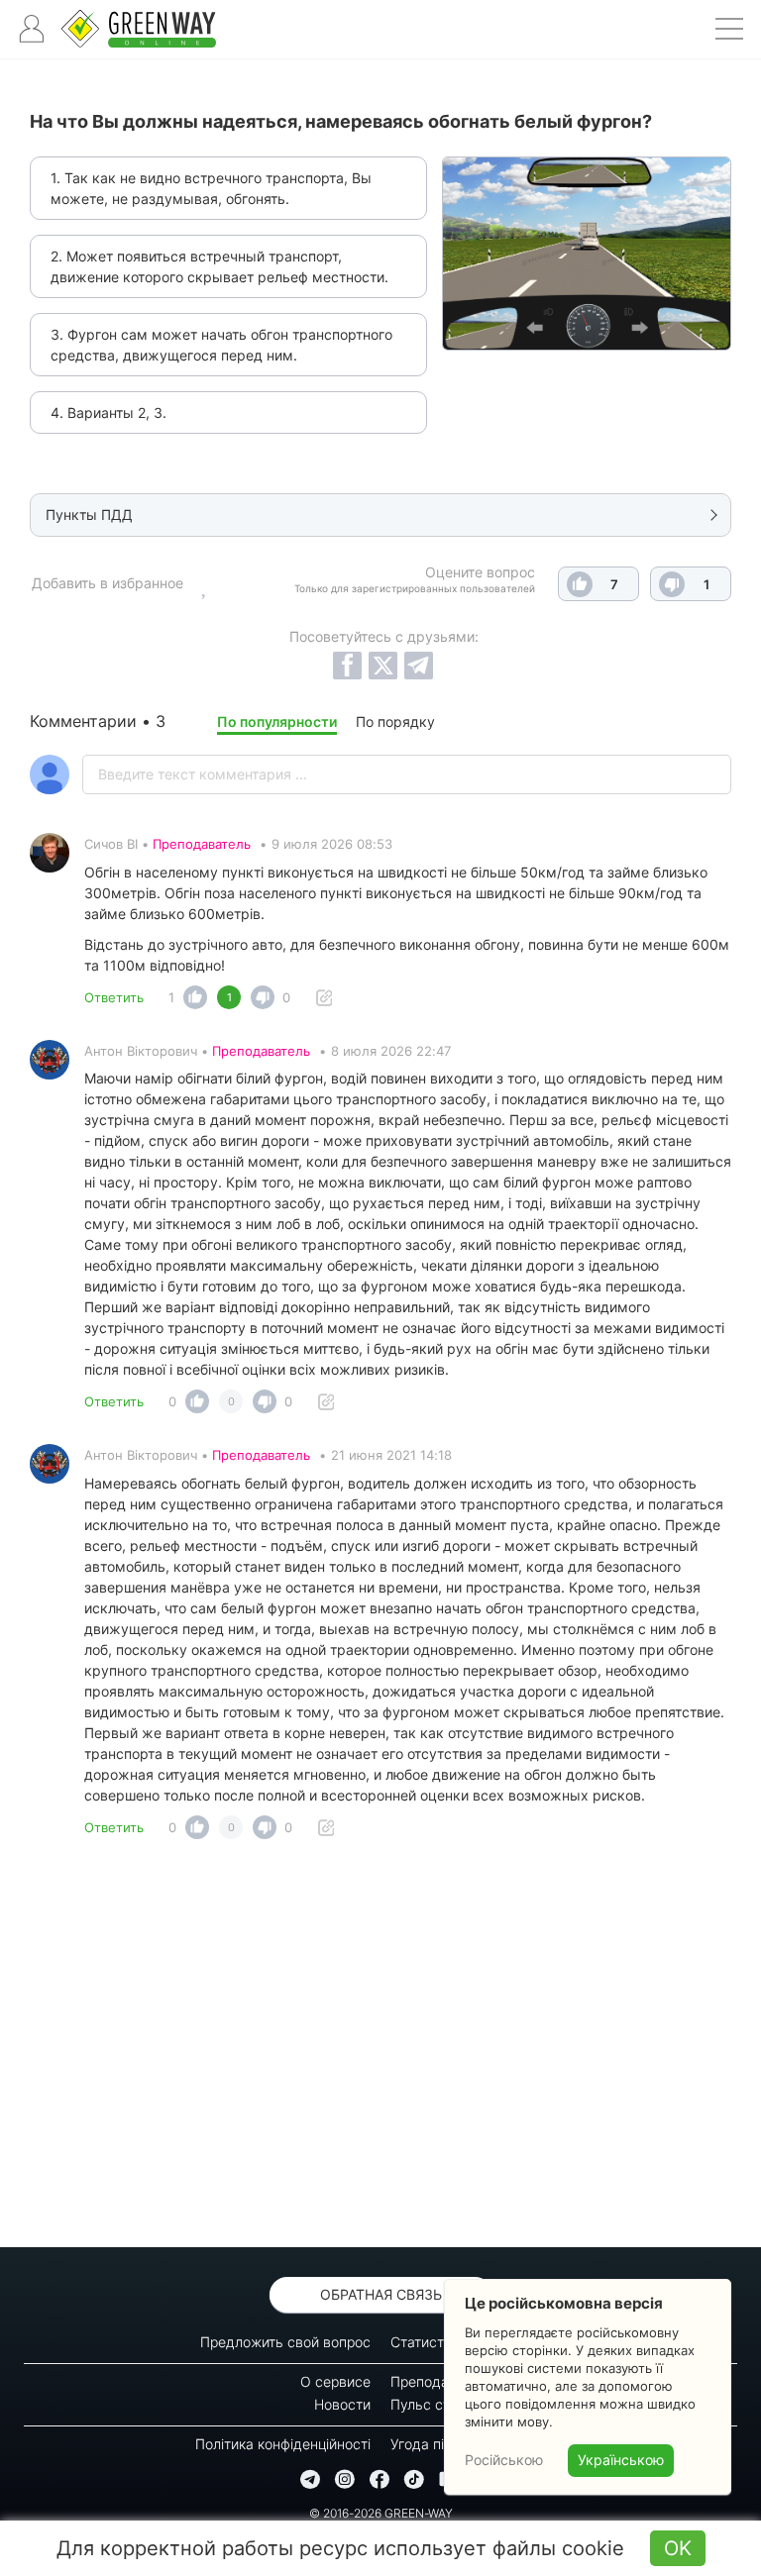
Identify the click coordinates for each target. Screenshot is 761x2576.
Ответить (114, 997)
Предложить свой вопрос (285, 2342)
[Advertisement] (380, 2049)
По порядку (395, 721)
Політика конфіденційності (283, 2444)
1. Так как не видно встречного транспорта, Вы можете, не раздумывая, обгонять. (211, 188)
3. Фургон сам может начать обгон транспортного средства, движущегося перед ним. (221, 345)
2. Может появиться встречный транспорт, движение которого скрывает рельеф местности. (219, 266)
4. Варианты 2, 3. (109, 412)
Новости (342, 2404)
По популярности (277, 721)
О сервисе (335, 2381)
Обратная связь (381, 2294)
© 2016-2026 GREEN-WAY (381, 2513)
